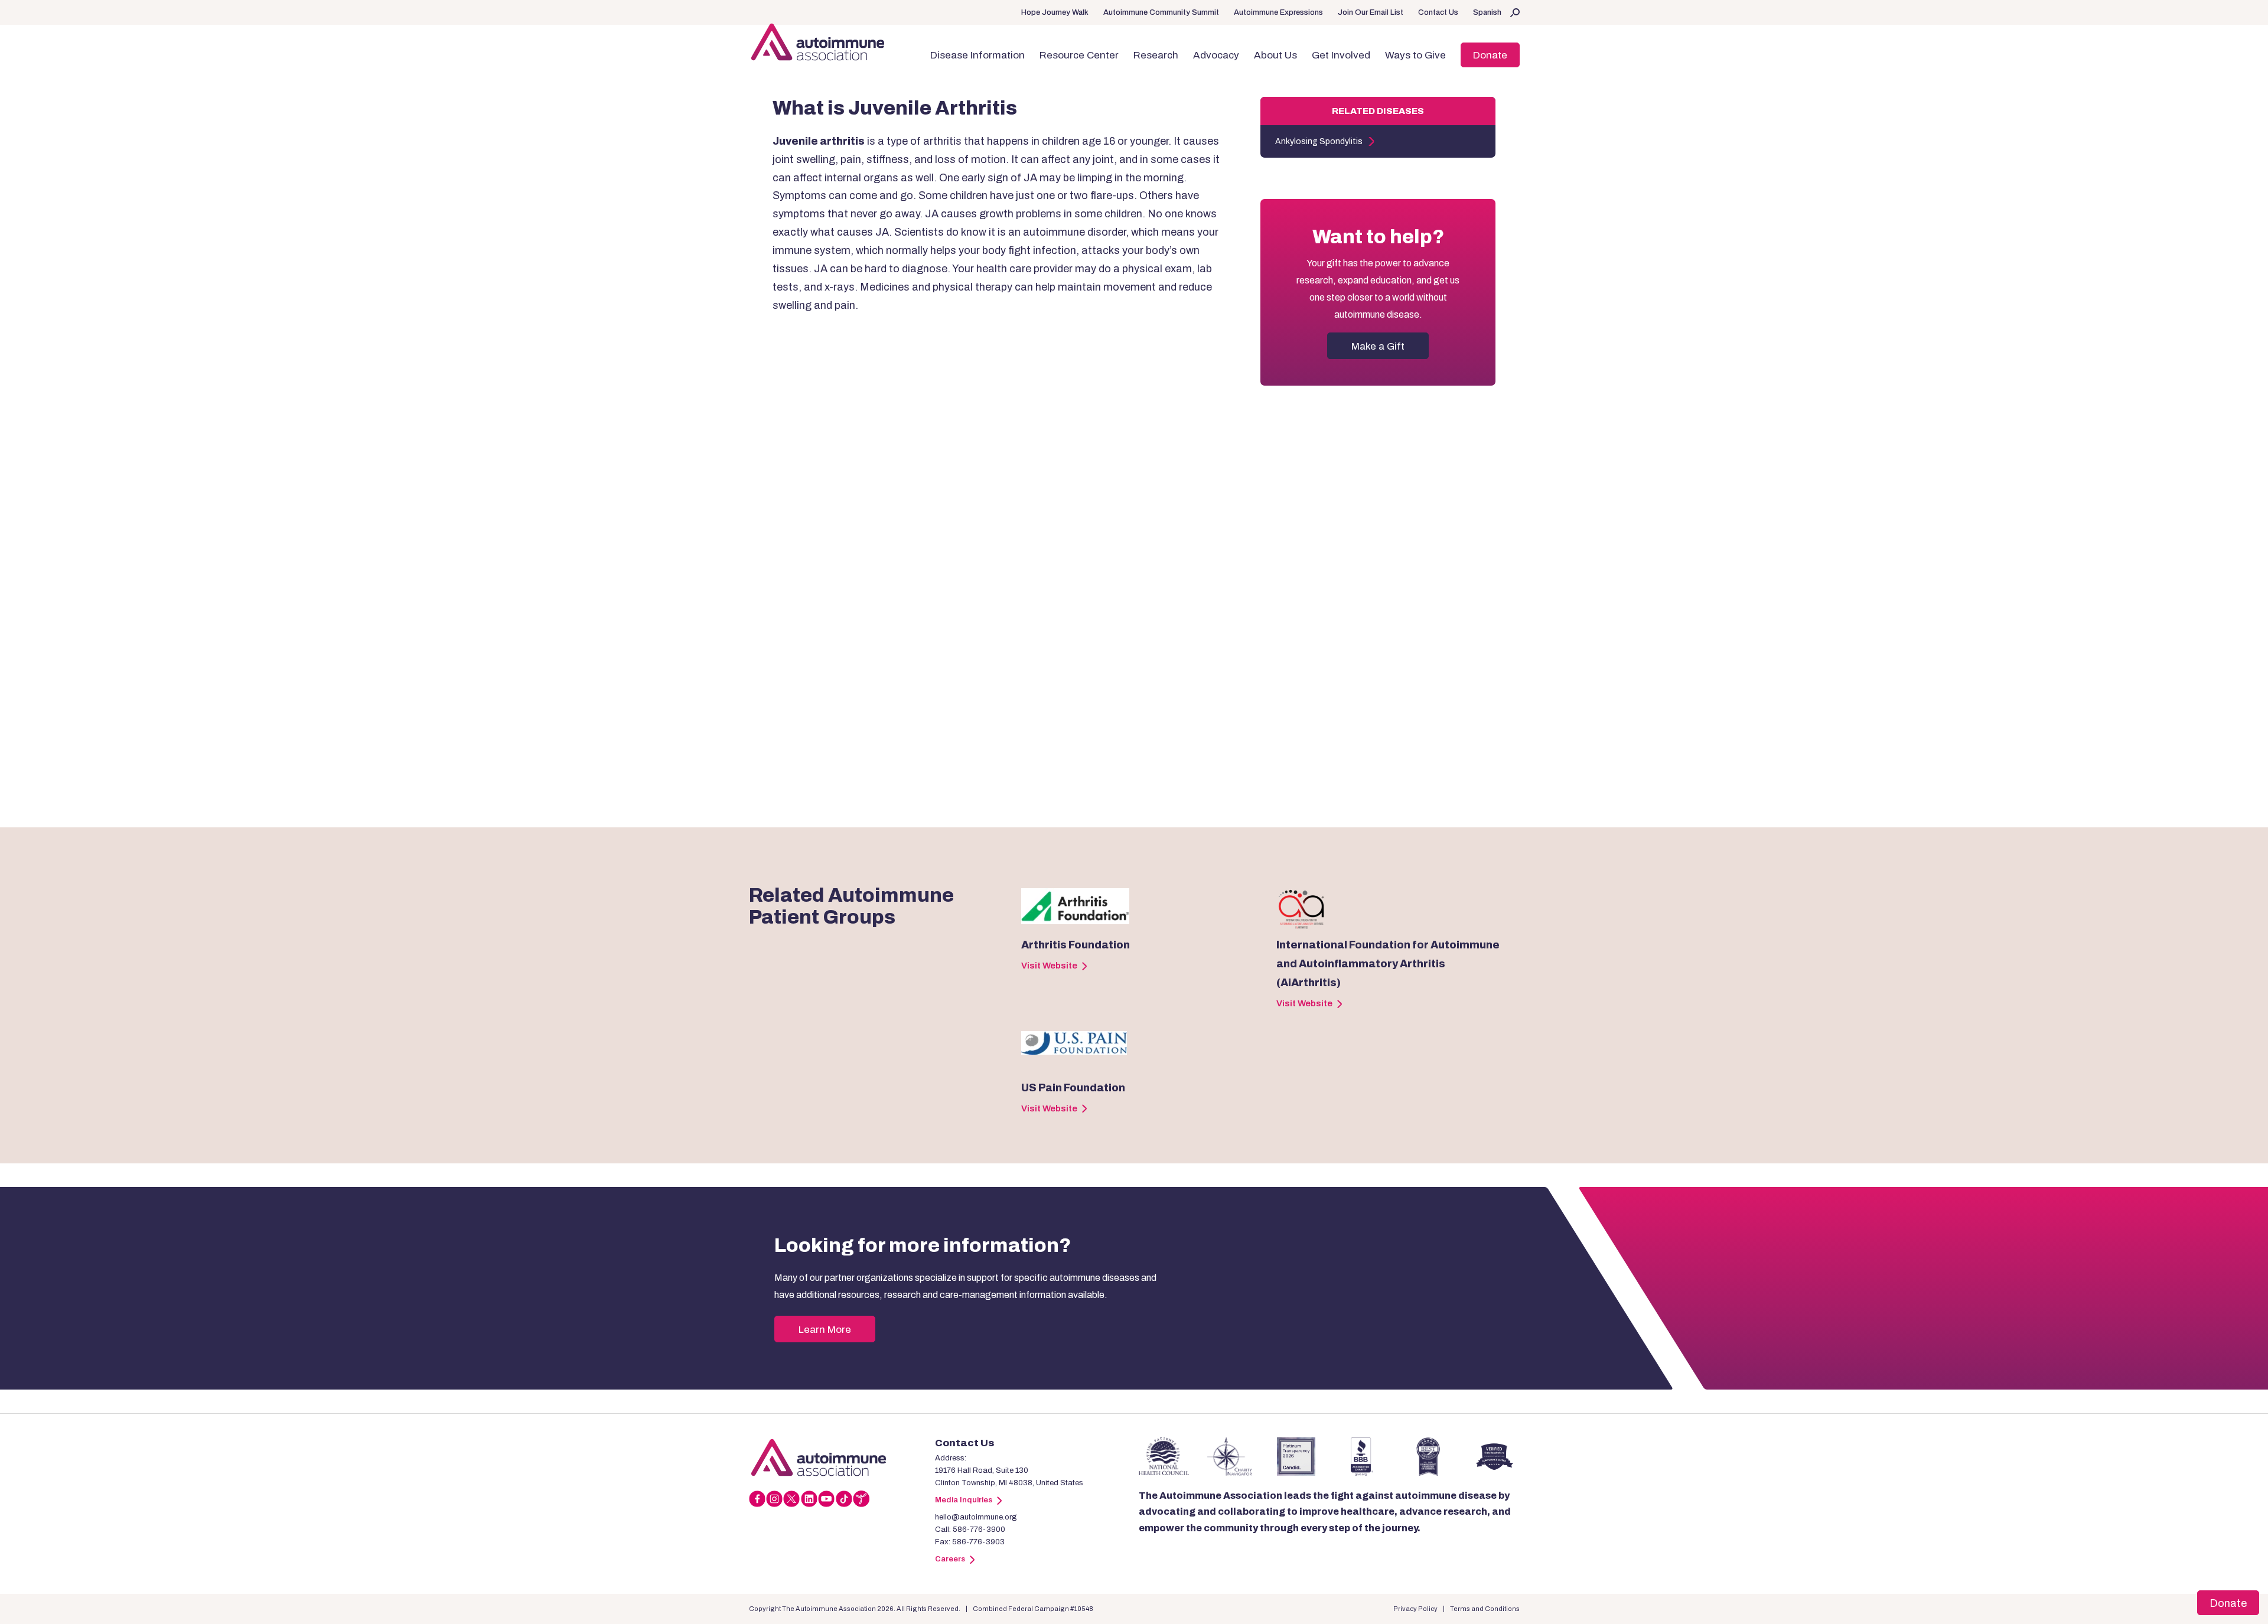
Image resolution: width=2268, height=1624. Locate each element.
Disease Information (977, 55)
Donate (1490, 55)
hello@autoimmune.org (976, 1517)
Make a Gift (1378, 346)
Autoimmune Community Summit (1161, 12)
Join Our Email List (1371, 12)
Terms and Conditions (1485, 1609)
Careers (950, 1559)
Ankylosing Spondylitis (1319, 141)
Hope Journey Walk (1055, 12)
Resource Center (1079, 55)
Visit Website (1049, 966)
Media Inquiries (964, 1500)
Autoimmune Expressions (1278, 12)
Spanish (1487, 12)
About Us (1275, 55)
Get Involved (1341, 55)
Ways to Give (1415, 55)
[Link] (842, 1457)
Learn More (825, 1330)
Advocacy (1216, 55)
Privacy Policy (1415, 1609)
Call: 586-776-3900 (970, 1530)
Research (1156, 55)
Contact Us (1438, 12)
